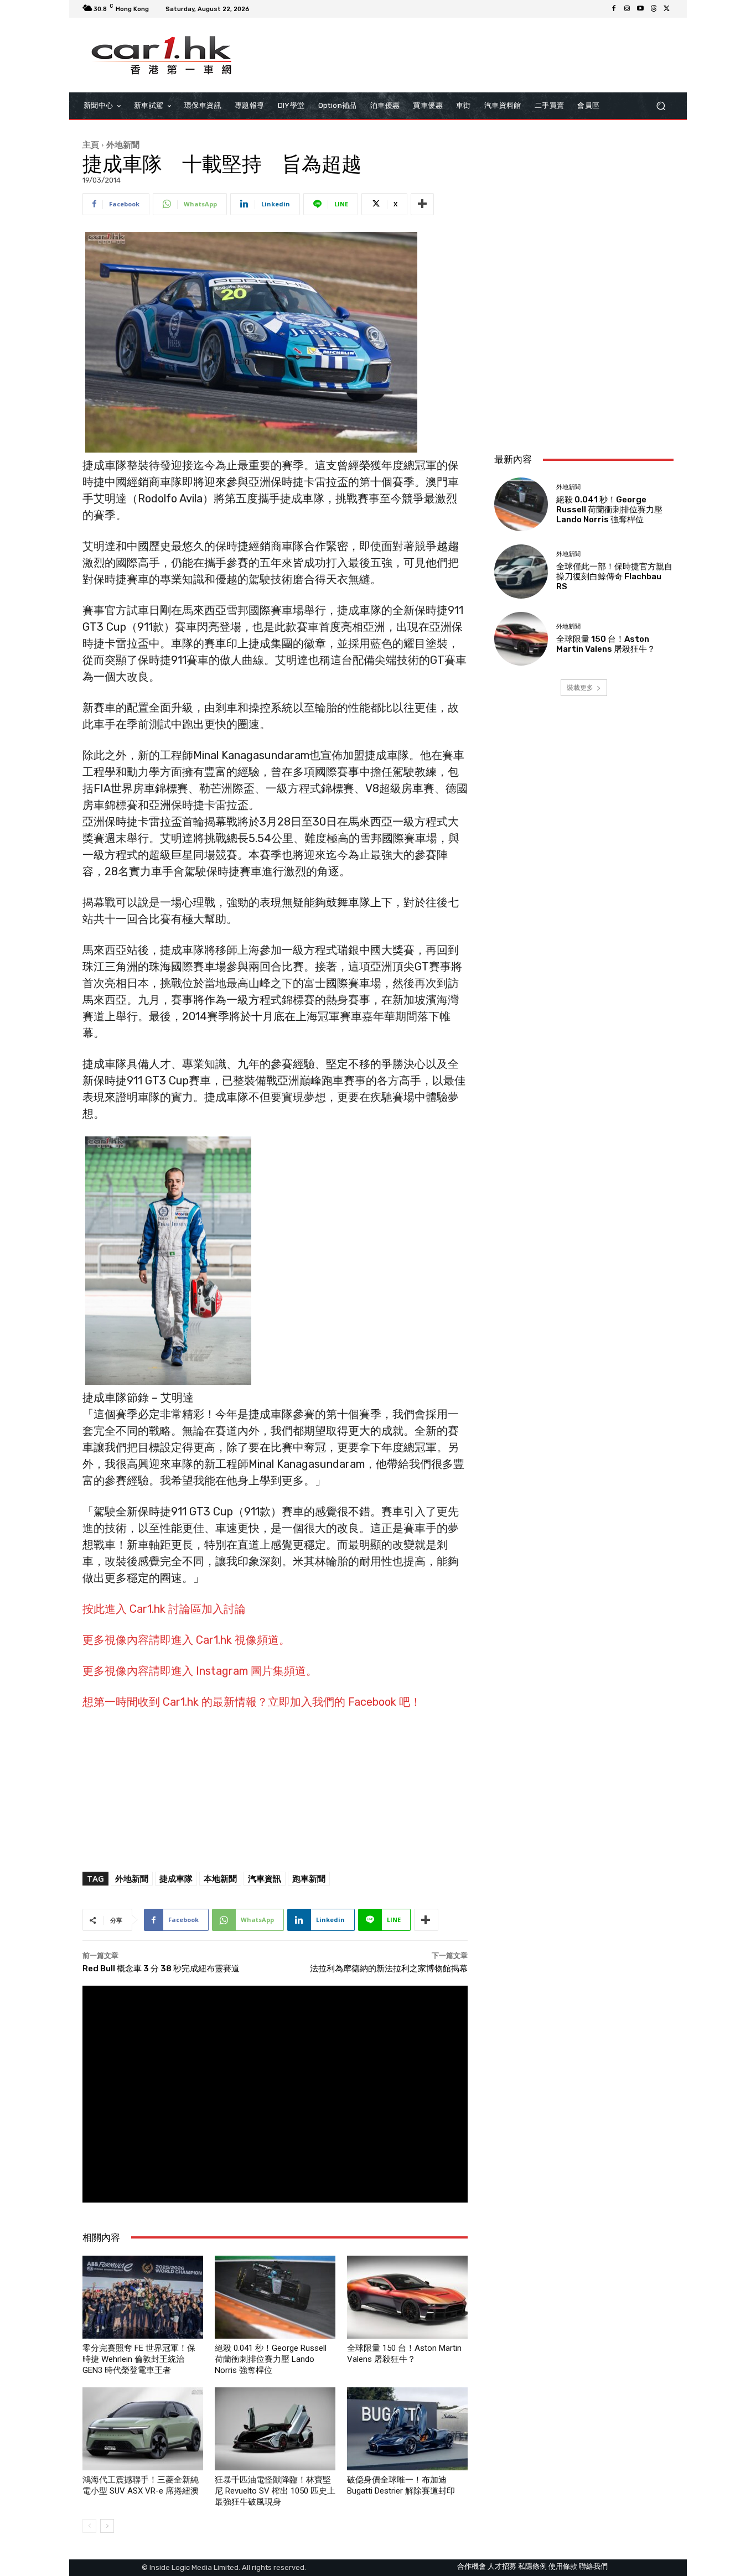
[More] (422, 204)
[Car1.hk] (162, 55)
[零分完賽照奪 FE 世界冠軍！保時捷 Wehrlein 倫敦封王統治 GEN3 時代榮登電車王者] (143, 2297)
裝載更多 (580, 687)
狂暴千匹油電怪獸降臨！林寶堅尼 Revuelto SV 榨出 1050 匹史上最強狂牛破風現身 (275, 2491)
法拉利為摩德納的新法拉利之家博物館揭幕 (389, 1969)
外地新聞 (123, 144)
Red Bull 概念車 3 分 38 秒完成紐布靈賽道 (161, 1969)
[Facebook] (614, 9)
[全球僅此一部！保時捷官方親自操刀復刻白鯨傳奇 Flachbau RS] (521, 571)
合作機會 (472, 2566)
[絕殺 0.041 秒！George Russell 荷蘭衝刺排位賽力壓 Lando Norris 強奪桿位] (275, 2297)
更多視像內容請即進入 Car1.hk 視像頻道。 (186, 1640)
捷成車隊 (176, 1878)
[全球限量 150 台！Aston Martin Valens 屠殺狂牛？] (407, 2297)
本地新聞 (220, 1878)
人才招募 (502, 2566)
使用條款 (563, 2566)
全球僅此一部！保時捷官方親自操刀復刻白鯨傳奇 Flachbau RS (614, 577)
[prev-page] (89, 2526)
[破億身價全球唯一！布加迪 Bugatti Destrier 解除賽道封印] (407, 2429)
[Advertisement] (584, 371)
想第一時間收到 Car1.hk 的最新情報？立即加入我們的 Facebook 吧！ (252, 1702)
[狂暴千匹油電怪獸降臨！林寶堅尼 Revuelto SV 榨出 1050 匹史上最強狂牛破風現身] (275, 2429)
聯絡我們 (593, 2566)
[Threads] (654, 9)
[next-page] (107, 2526)
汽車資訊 (265, 1878)
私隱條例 (532, 2566)
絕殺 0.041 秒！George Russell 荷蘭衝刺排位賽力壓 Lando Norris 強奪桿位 (271, 2359)
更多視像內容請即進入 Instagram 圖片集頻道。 (200, 1671)
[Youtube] (640, 9)
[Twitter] (667, 9)
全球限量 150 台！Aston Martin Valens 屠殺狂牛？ (606, 644)
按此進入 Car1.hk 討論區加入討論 (164, 1609)
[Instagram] (627, 9)
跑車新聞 (309, 1878)
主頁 (91, 144)
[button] (661, 106)
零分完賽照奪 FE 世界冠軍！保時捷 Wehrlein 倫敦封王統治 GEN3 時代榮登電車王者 (139, 2359)
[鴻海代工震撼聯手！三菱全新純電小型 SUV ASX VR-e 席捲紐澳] (143, 2429)
